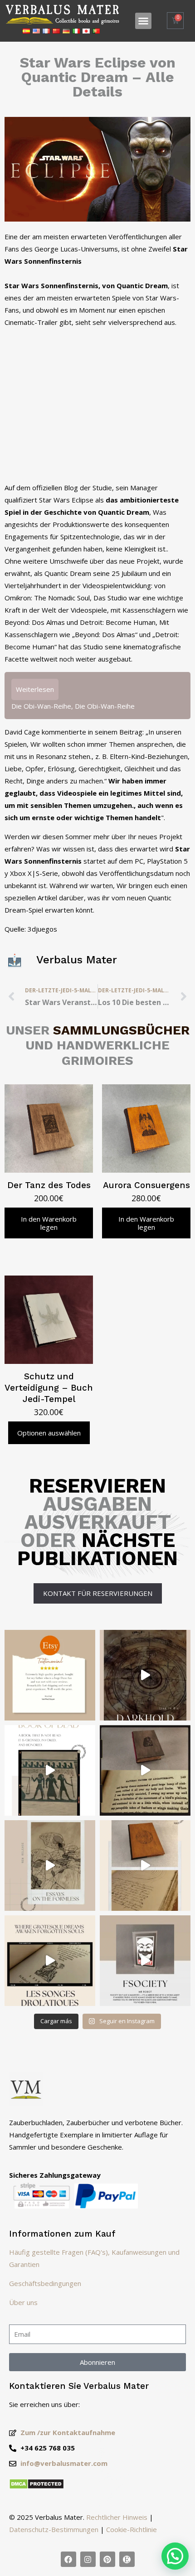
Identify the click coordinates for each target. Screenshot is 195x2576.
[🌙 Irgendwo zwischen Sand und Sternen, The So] (50, 1770)
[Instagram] (88, 2559)
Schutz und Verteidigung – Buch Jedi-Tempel (49, 1388)
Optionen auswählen (49, 1433)
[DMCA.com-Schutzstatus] (37, 2487)
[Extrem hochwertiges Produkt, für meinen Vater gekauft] (50, 1675)
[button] (143, 21)
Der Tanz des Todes (49, 1185)
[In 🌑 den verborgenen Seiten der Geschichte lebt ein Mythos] (145, 1770)
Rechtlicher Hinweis (117, 2517)
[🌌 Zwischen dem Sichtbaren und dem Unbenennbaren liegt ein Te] (50, 1866)
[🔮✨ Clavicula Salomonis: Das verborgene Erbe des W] (145, 1866)
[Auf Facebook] (68, 2559)
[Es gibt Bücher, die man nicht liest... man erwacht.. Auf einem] (145, 1961)
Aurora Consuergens (146, 1185)
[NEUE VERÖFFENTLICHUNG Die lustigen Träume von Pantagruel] (50, 1961)
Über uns (23, 2302)
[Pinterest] (107, 2559)
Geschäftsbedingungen (45, 2283)
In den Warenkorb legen (49, 1223)
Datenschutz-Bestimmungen (54, 2529)
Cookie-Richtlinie (132, 2529)
